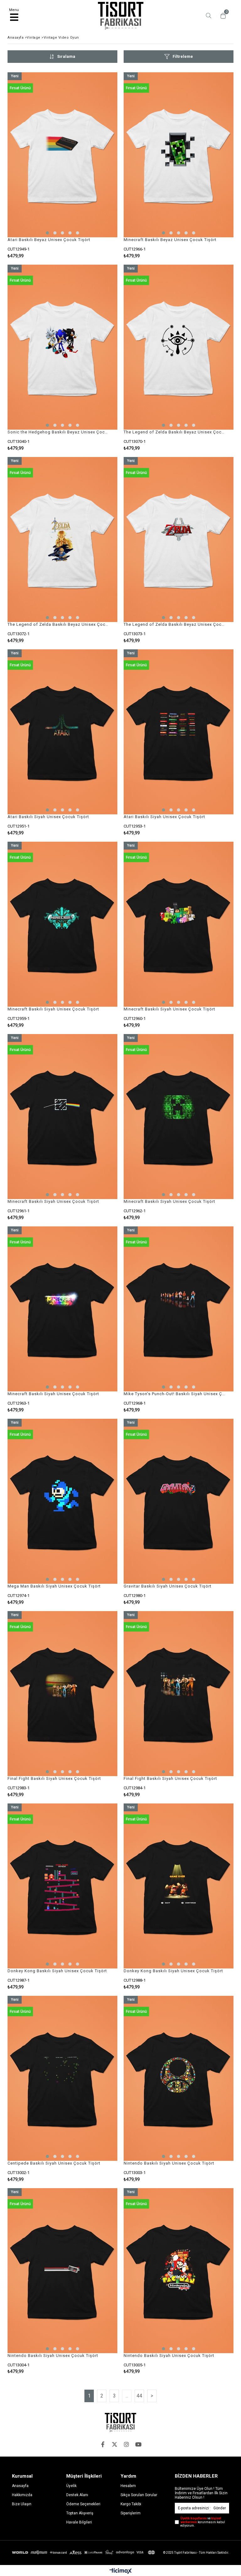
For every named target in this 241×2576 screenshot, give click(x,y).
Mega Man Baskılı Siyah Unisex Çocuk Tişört (54, 1586)
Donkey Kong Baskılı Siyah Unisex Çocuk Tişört (57, 1971)
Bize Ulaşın (22, 2504)
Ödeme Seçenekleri (83, 2504)
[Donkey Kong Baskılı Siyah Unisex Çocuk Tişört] (62, 1886)
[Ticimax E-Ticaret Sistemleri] (121, 2571)
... (127, 2396)
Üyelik (71, 2486)
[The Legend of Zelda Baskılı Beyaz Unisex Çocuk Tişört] (179, 347)
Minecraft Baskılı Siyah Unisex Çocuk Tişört (53, 1009)
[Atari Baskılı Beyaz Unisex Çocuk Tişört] (62, 155)
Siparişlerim (131, 2513)
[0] (222, 16)
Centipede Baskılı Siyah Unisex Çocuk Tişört (54, 2163)
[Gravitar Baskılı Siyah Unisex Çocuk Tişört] (179, 1501)
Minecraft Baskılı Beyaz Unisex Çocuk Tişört (170, 240)
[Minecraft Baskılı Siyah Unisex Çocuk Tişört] (62, 924)
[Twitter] (115, 2444)
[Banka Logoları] (84, 2552)
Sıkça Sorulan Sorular (139, 2495)
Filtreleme (183, 56)
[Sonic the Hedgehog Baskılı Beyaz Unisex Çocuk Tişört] (62, 347)
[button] (47, 233)
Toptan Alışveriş (80, 2513)
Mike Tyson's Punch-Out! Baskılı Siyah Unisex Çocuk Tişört (175, 1394)
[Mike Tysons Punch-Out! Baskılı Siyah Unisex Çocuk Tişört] (179, 1309)
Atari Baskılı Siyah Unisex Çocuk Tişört (48, 817)
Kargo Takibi (131, 2504)
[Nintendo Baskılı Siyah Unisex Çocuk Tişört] (179, 2078)
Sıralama (66, 56)
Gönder (220, 2508)
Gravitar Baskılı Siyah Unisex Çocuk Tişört (168, 1586)
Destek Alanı (77, 2495)
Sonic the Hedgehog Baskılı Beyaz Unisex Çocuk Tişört (59, 432)
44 (139, 2396)
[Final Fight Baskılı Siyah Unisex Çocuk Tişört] (62, 1694)
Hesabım (128, 2486)
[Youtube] (138, 2444)
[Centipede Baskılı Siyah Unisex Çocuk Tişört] (62, 2078)
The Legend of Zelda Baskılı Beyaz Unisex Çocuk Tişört (175, 432)
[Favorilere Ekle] (63, 165)
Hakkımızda (22, 2495)
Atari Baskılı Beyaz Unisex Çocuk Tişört (49, 240)
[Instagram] (126, 2444)
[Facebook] (103, 2444)
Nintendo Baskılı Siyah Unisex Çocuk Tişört (169, 2163)
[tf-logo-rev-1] (120, 2422)
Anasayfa (20, 2486)
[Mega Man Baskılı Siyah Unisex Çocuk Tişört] (62, 1501)
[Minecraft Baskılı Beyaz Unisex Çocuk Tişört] (179, 155)
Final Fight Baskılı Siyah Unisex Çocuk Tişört (54, 1778)
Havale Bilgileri (79, 2522)
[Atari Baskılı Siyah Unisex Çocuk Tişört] (62, 732)
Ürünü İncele (90, 165)
